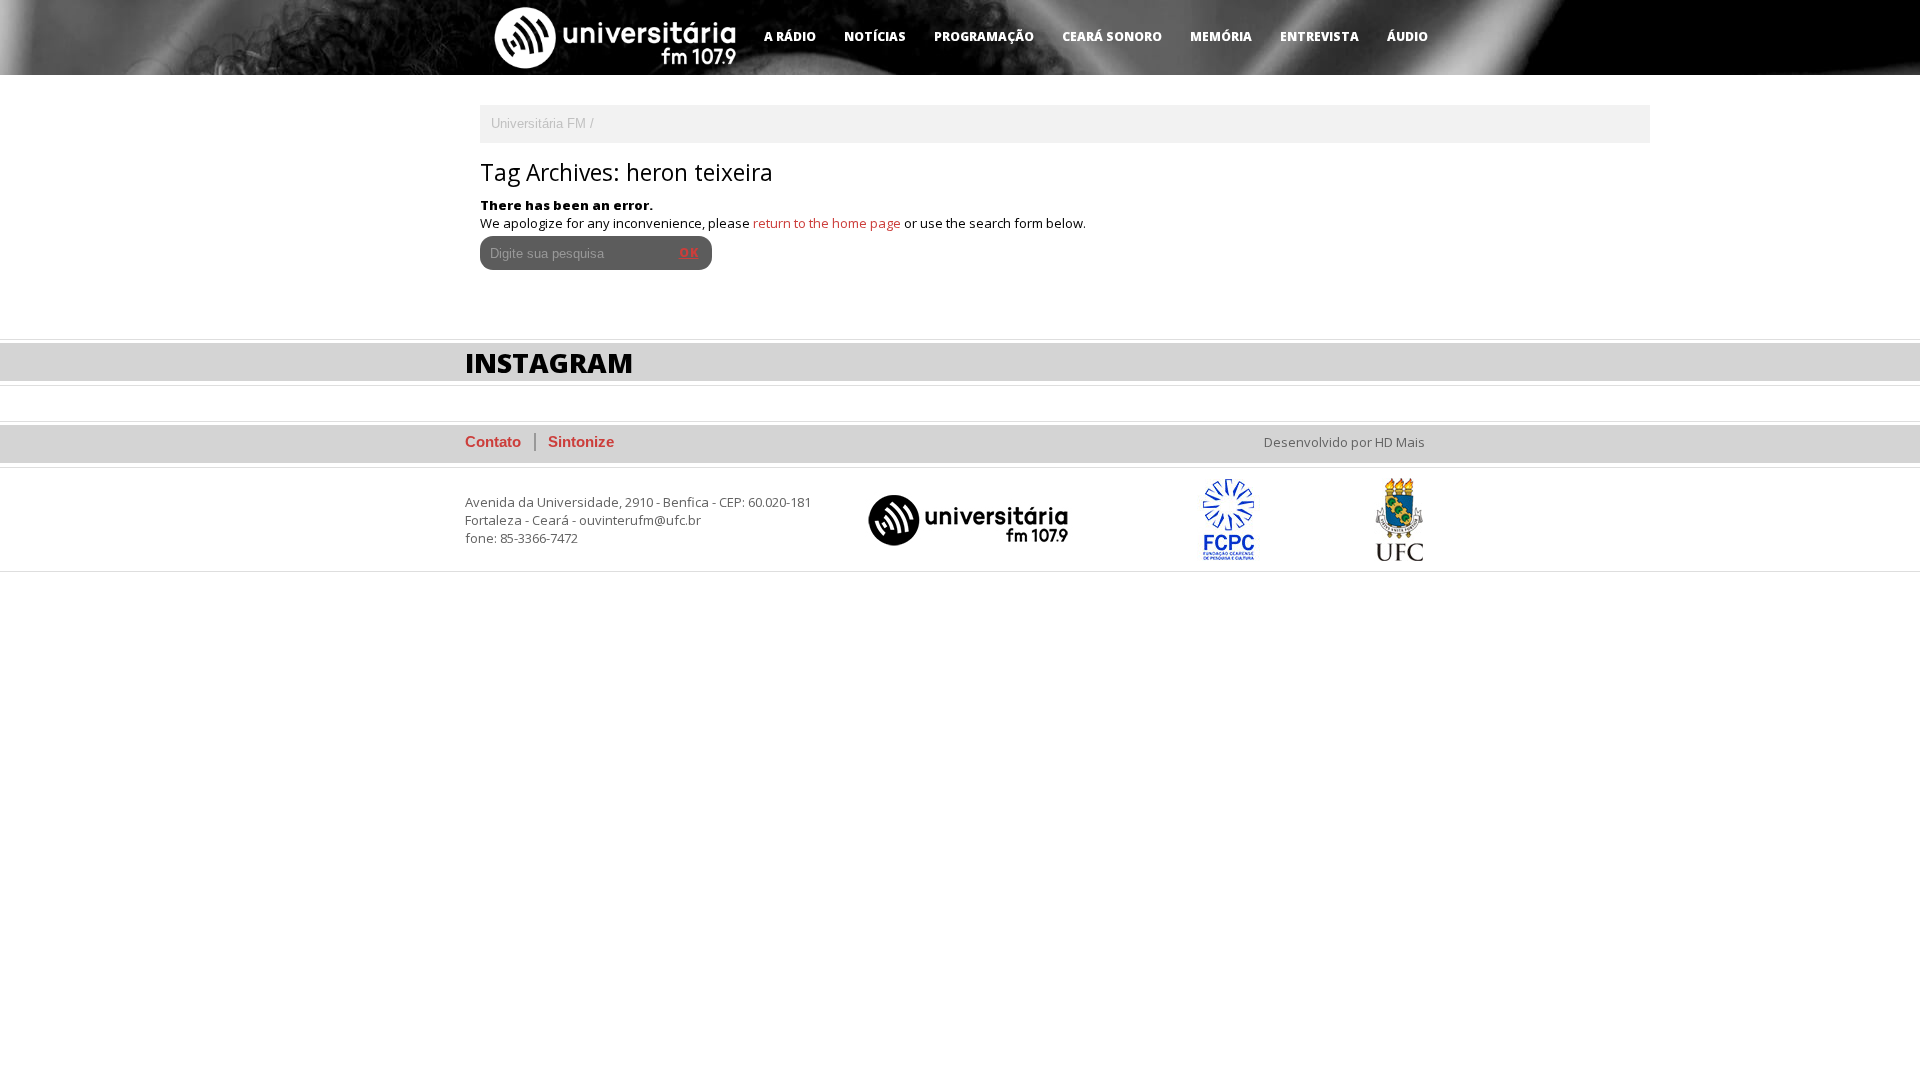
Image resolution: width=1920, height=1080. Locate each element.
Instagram (549, 362)
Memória (1221, 36)
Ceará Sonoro (1112, 36)
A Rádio (790, 36)
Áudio (1407, 36)
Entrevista (1319, 36)
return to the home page (827, 223)
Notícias (875, 36)
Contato (493, 441)
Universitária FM (538, 123)
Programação (984, 36)
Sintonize (581, 441)
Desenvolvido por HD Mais (1344, 442)
